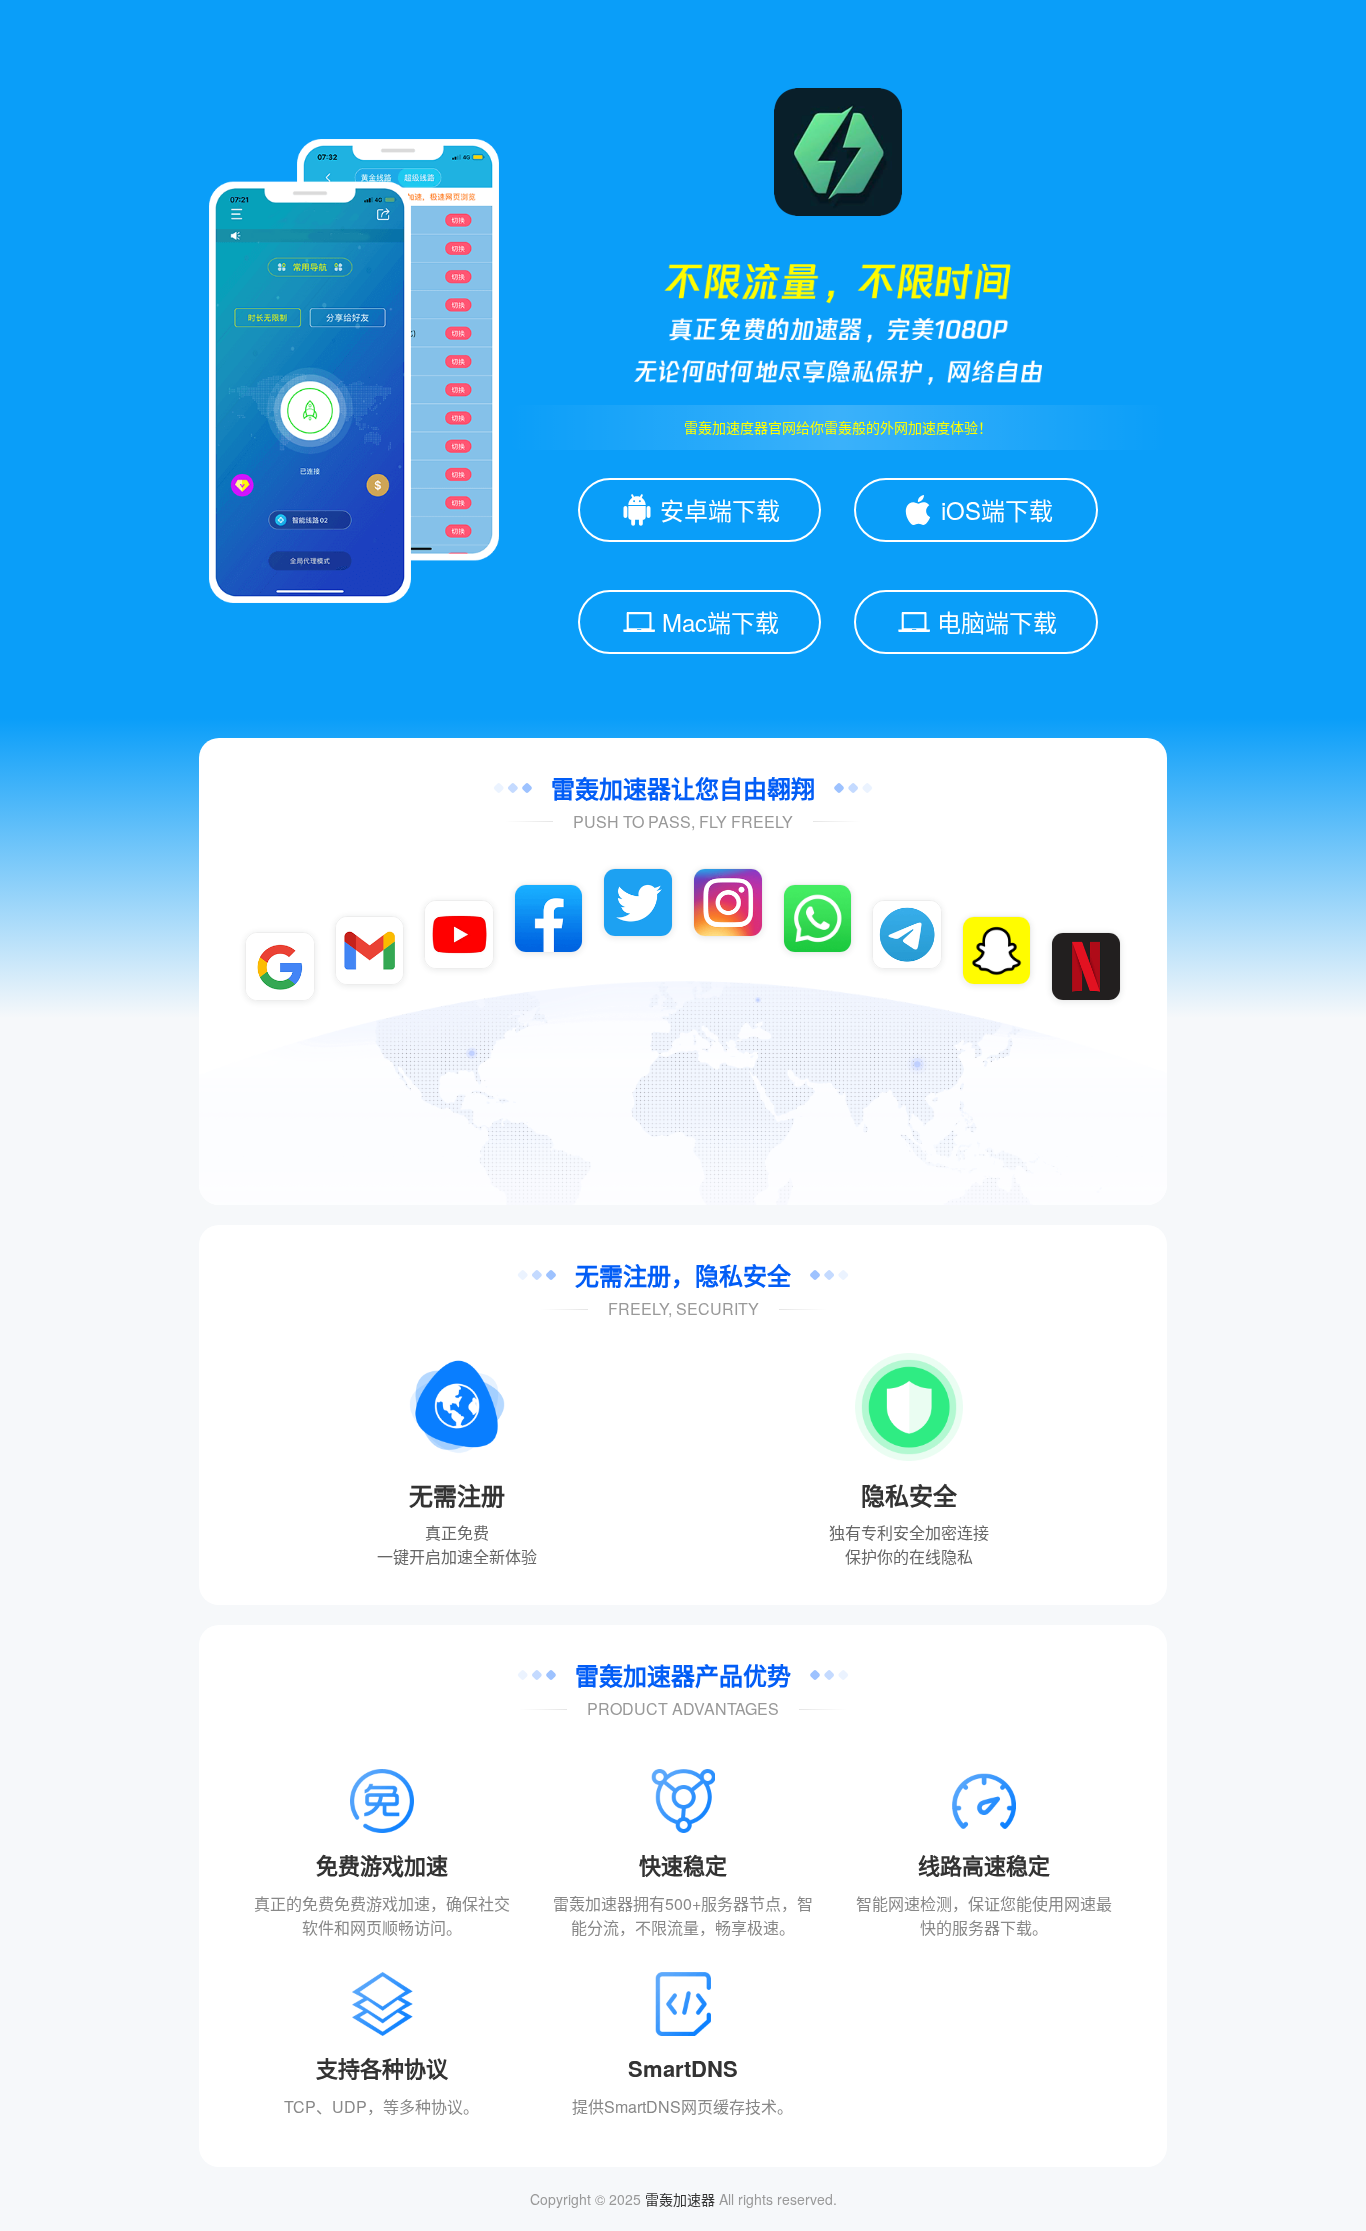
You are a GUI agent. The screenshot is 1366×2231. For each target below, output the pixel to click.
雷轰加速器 (680, 2199)
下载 (1016, 1927)
